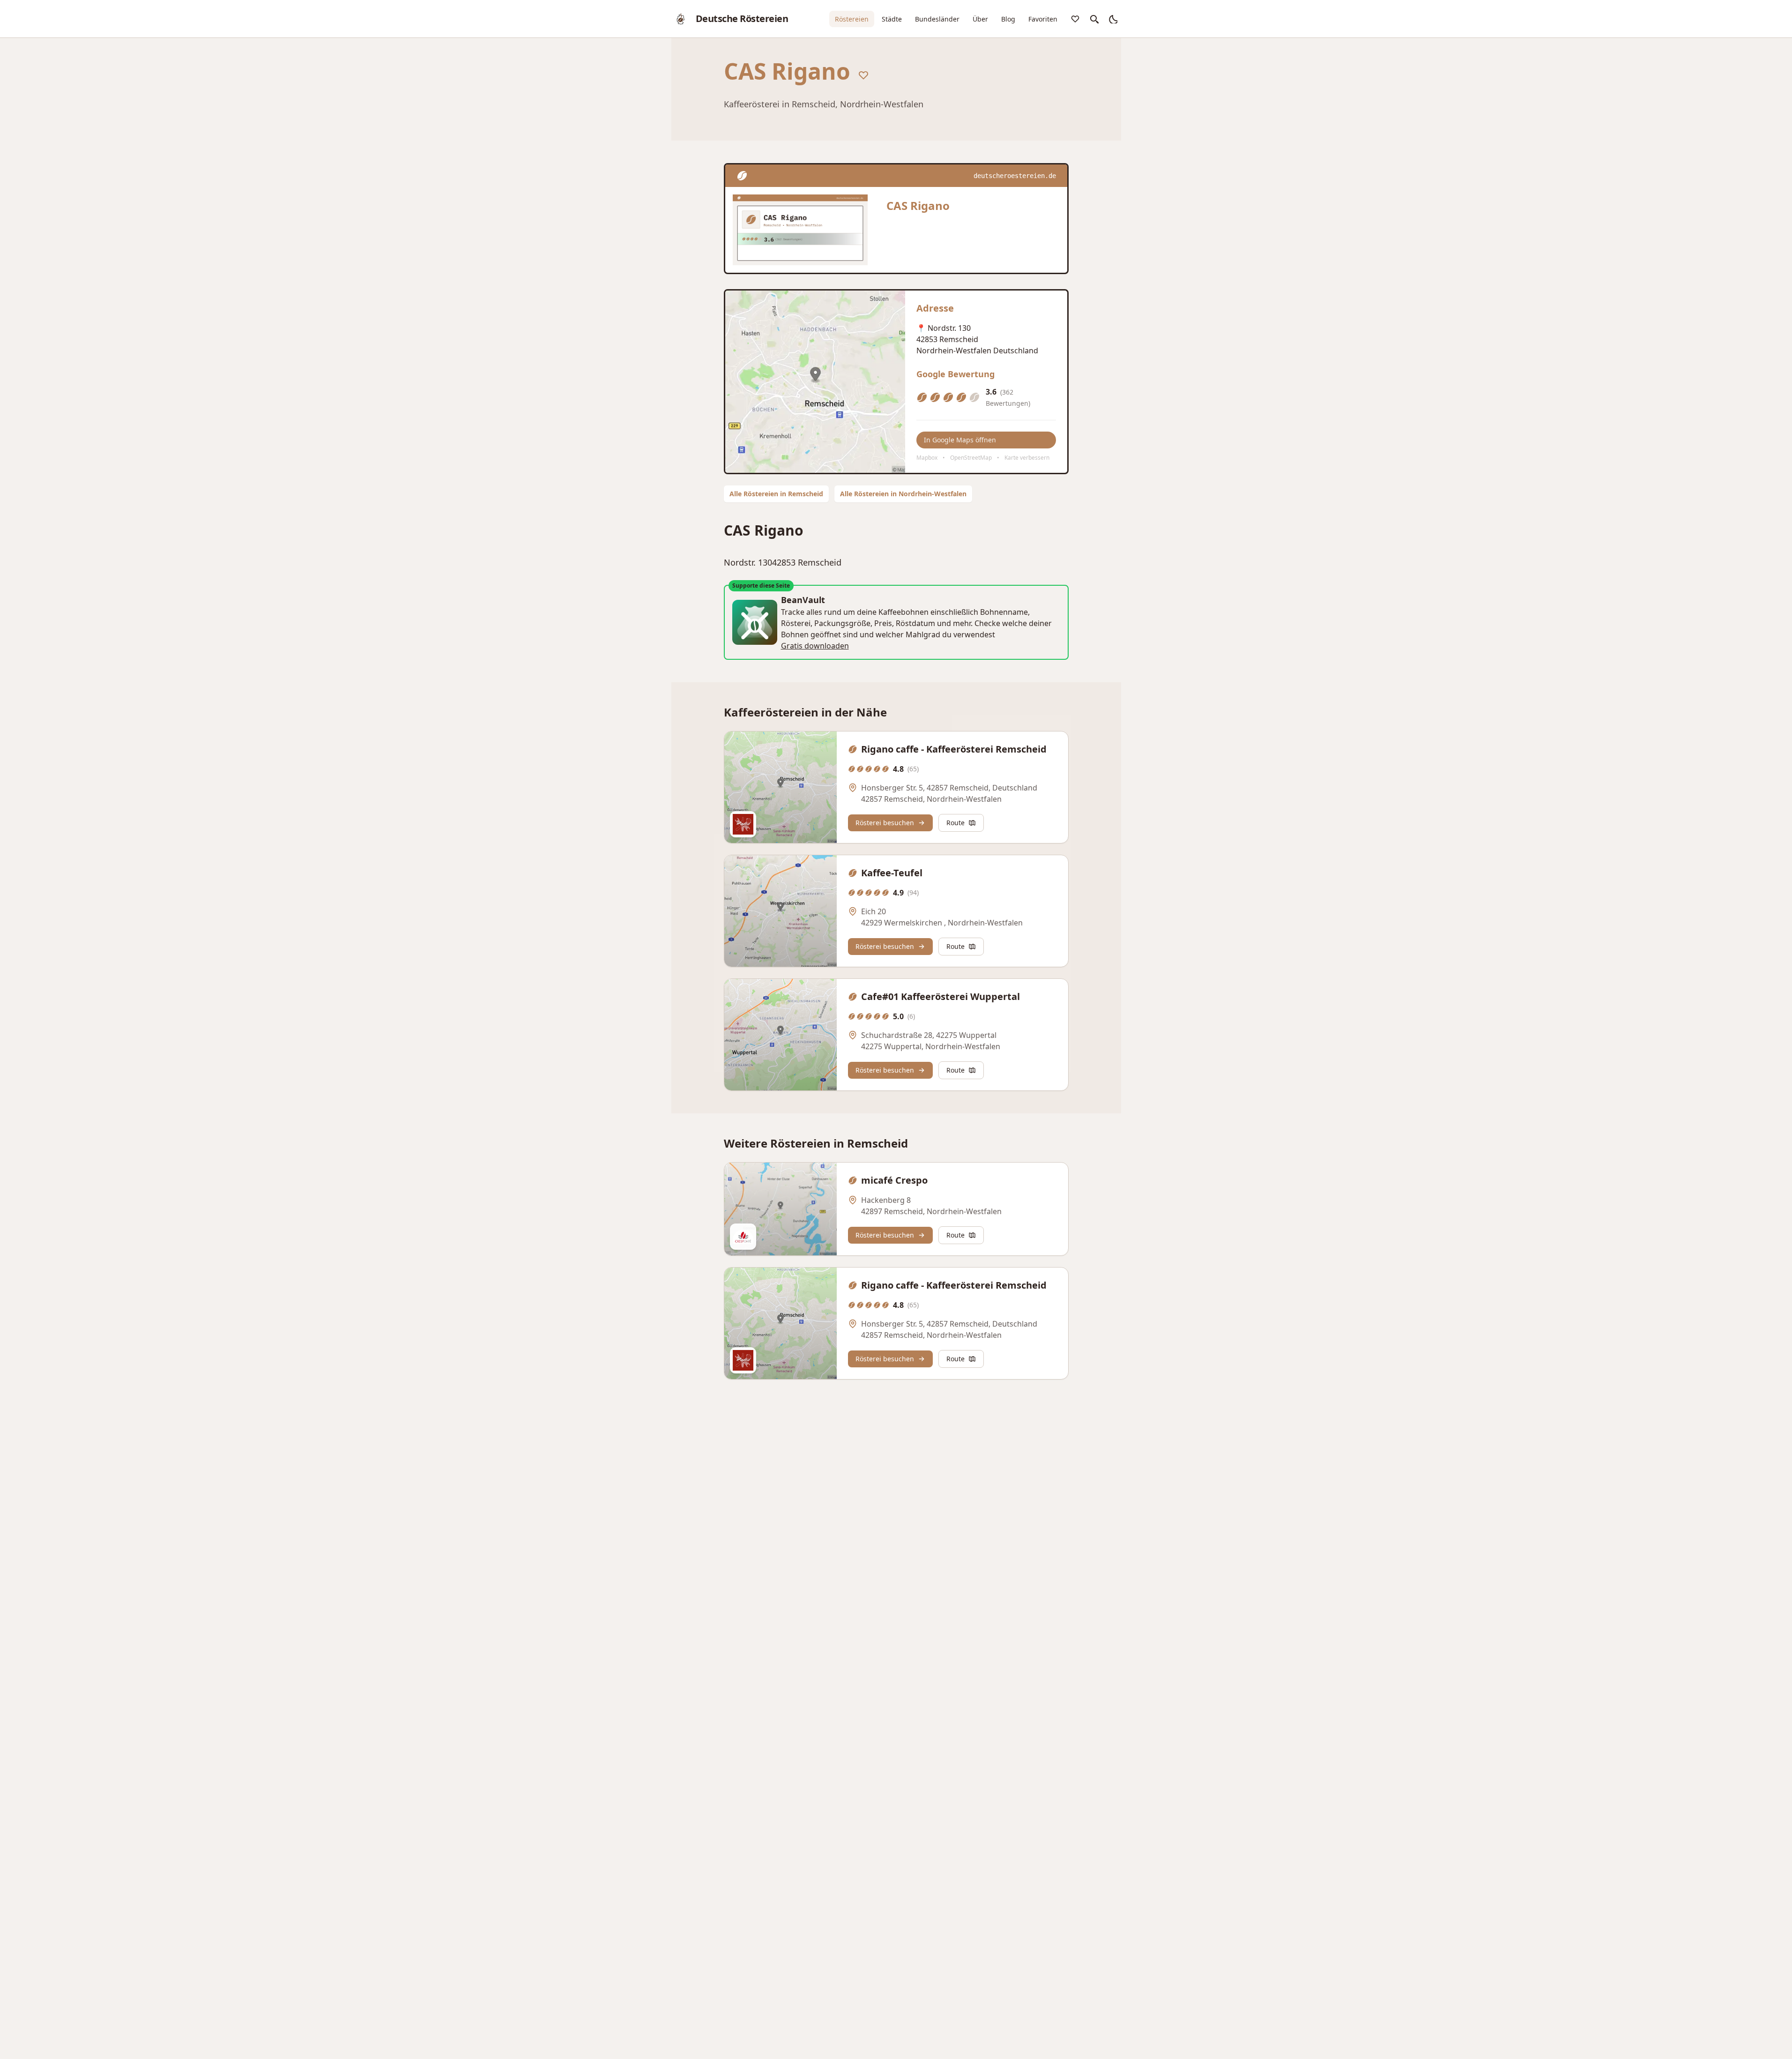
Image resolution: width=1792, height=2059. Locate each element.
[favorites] (1075, 19)
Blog (1008, 19)
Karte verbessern (1027, 458)
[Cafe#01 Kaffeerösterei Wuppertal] (781, 1035)
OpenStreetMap (971, 458)
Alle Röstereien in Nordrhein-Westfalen (903, 494)
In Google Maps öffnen (960, 440)
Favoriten (1043, 19)
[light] (1113, 19)
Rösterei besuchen (885, 823)
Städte (892, 19)
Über (980, 19)
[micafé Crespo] (781, 1209)
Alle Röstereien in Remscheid (776, 494)
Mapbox (927, 458)
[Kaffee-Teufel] (781, 911)
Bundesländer (937, 19)
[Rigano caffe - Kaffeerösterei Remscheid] (781, 787)
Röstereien (852, 19)
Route (955, 823)
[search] (1094, 19)
